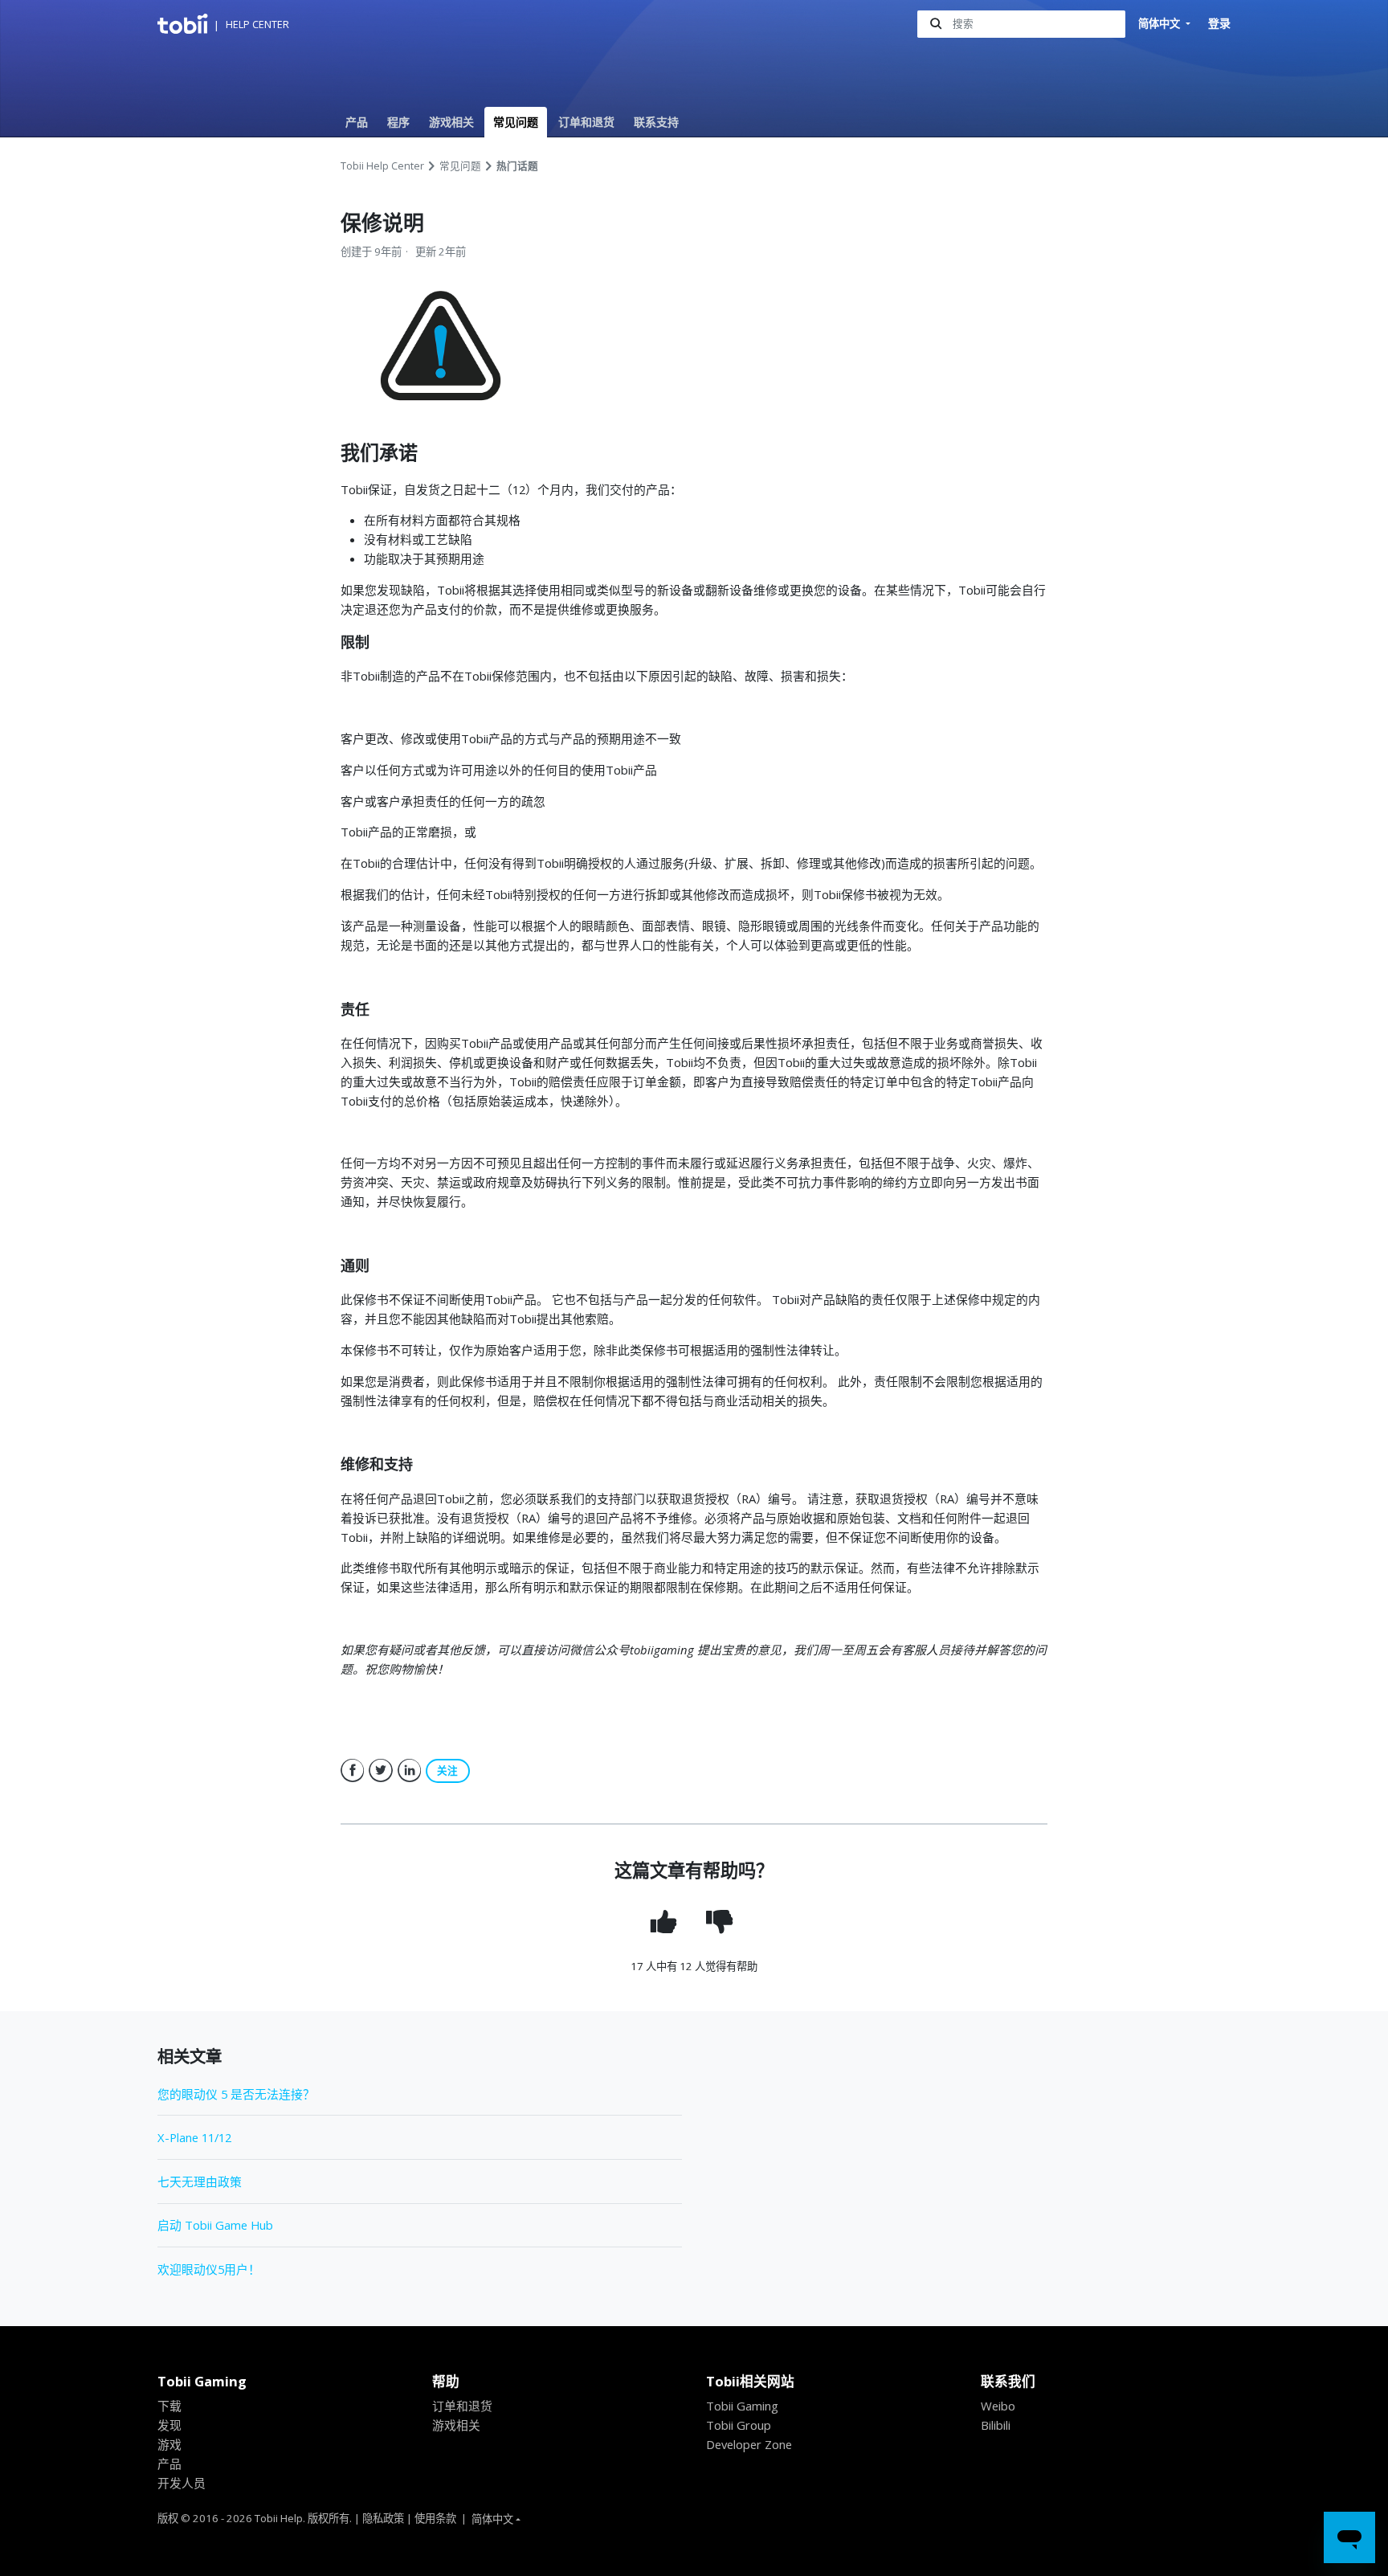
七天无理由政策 (200, 2181)
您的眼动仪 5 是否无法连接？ (236, 2094)
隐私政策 (383, 2518)
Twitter (381, 1771)
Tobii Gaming (742, 2406)
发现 (169, 2425)
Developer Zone (749, 2444)
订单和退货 (586, 122)
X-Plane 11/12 (194, 2137)
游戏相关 (451, 122)
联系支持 (656, 122)
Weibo (998, 2406)
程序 (398, 122)
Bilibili (996, 2425)
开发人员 (182, 2483)
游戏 (169, 2444)
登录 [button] (1219, 23)
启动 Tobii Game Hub (215, 2225)
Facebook (353, 1771)
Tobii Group (739, 2425)
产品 (357, 122)
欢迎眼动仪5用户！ (209, 2269)
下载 (169, 2406)
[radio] (665, 1922)
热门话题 (517, 166)
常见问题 (516, 122)
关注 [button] (447, 1770)
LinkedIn (410, 1771)
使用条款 (435, 2518)
